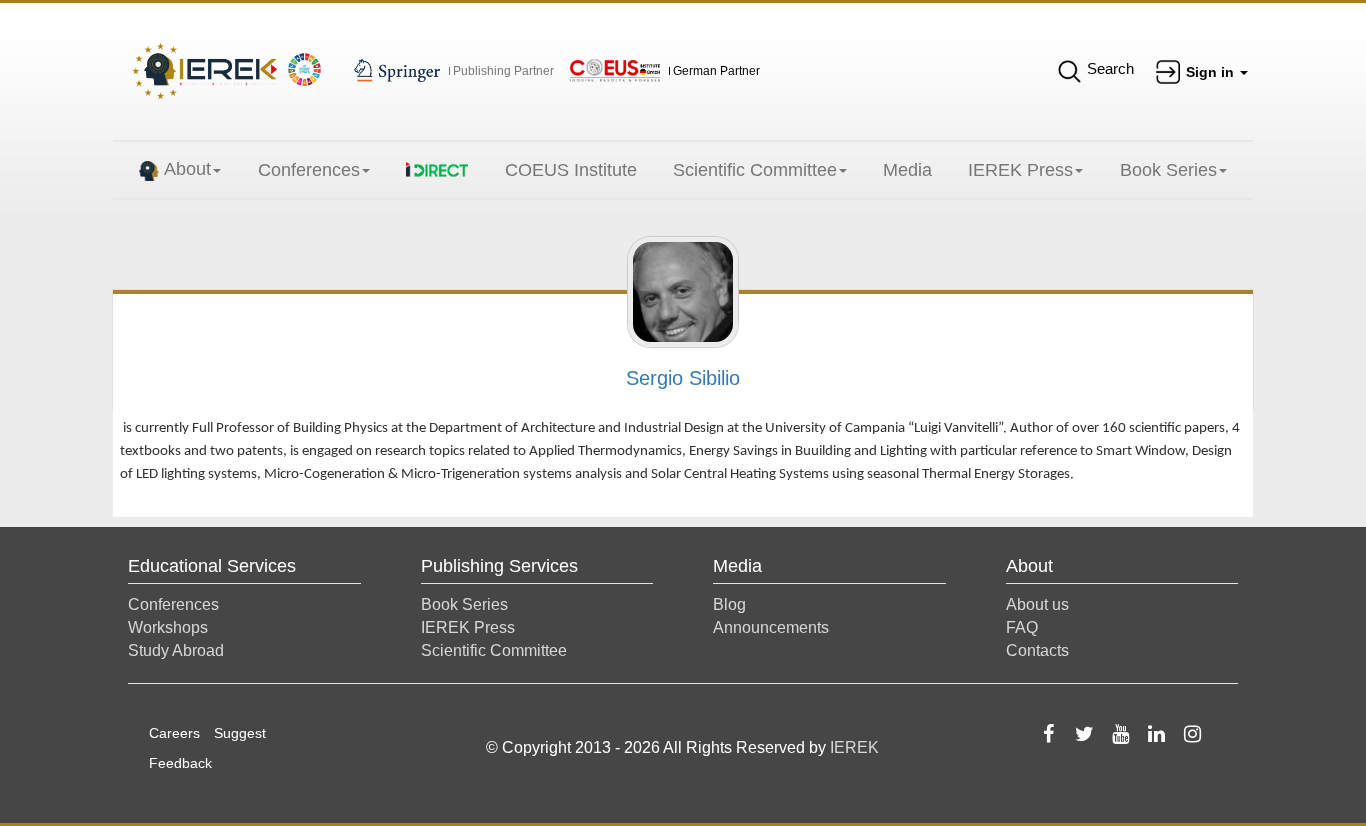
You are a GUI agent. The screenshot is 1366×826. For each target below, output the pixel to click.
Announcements (771, 627)
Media (907, 170)
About (187, 169)
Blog (729, 604)
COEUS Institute (571, 170)
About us (1037, 604)
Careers (174, 733)
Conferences (309, 170)
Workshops (168, 627)
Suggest (240, 733)
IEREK (854, 747)
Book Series (1168, 170)
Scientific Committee (755, 170)
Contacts (1037, 650)
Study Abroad (176, 650)
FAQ (1022, 627)
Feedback (180, 763)
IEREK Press (1020, 170)
